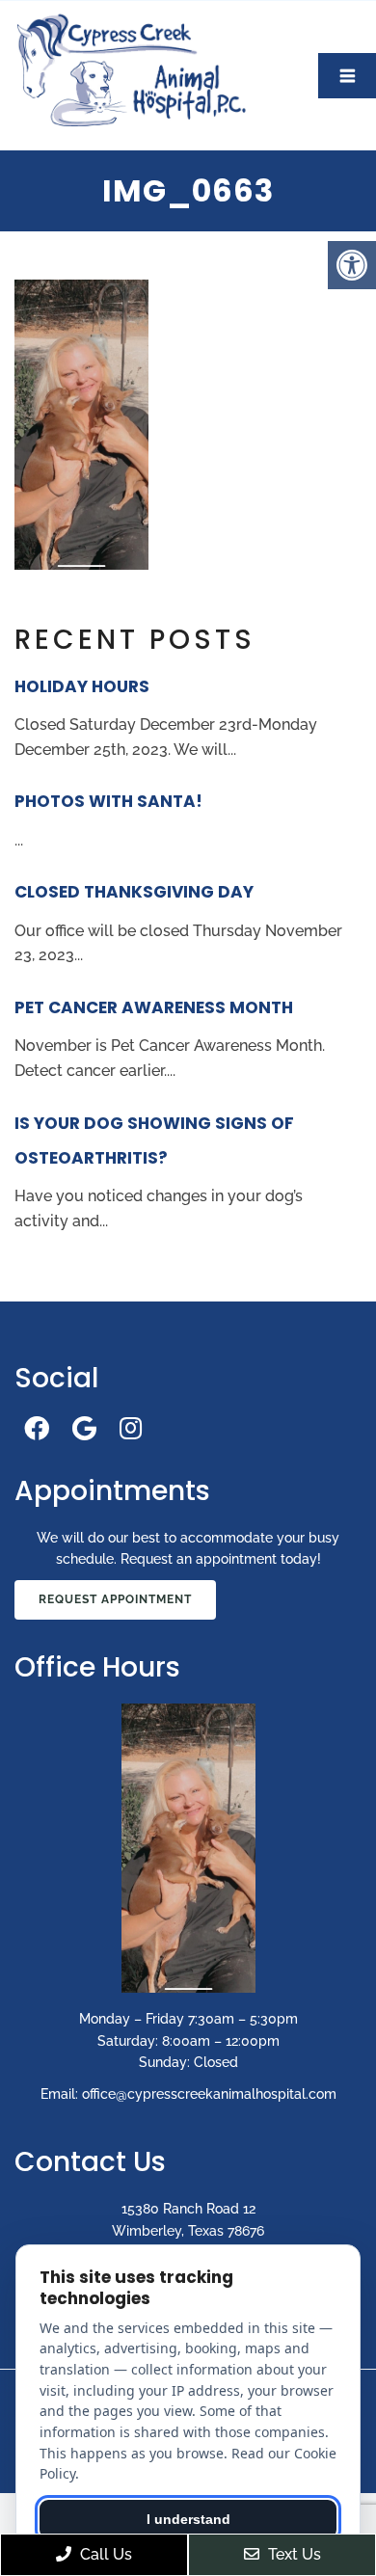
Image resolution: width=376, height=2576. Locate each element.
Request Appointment (115, 1599)
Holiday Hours (82, 686)
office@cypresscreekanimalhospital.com (209, 2094)
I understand (188, 2519)
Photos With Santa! (108, 801)
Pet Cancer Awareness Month (154, 1007)
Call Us (104, 2554)
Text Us (293, 2554)
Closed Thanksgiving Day (134, 892)
